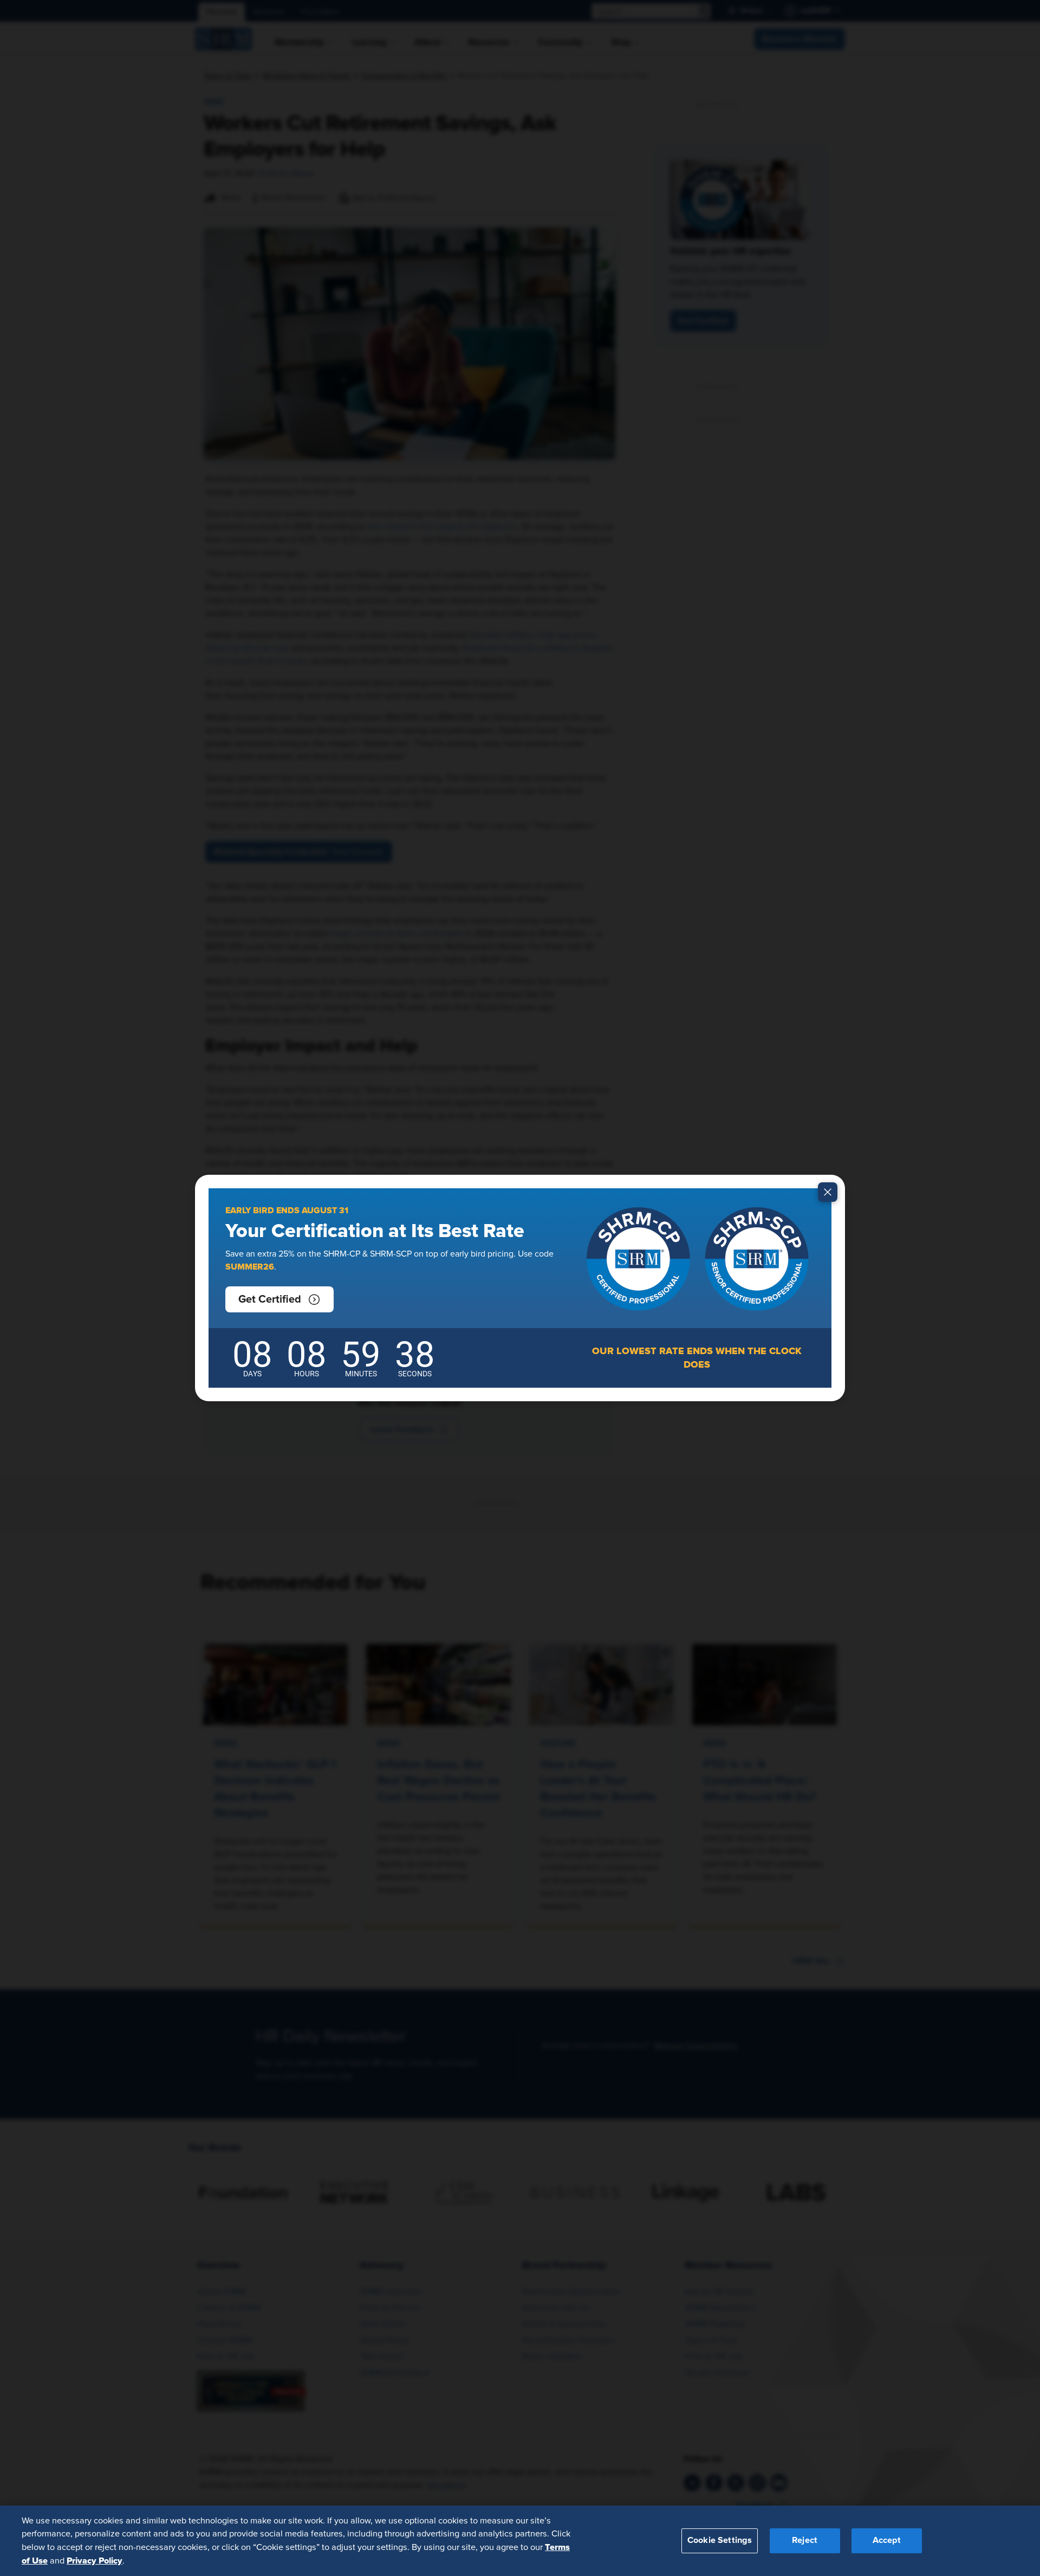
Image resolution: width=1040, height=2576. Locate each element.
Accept (887, 2540)
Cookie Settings (720, 2540)
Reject (805, 2540)
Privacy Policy (95, 2560)
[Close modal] (828, 1192)
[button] (279, 1299)
